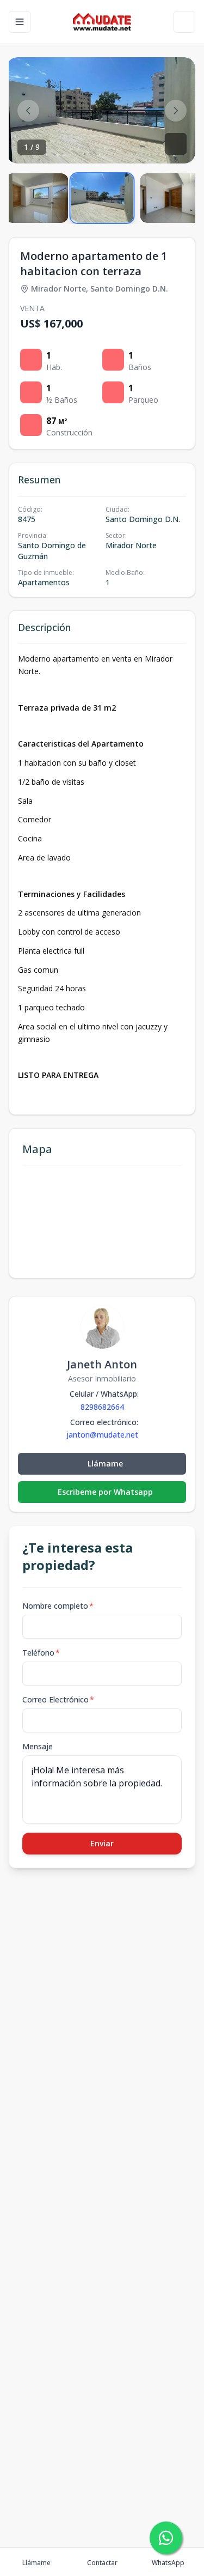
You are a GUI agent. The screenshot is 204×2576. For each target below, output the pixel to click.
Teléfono (41, 1653)
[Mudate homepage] (102, 22)
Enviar (102, 1843)
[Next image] (176, 111)
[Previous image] (28, 111)
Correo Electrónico (58, 1699)
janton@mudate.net (102, 1435)
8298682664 (102, 1407)
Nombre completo (58, 1606)
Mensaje (38, 1746)
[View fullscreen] (176, 144)
